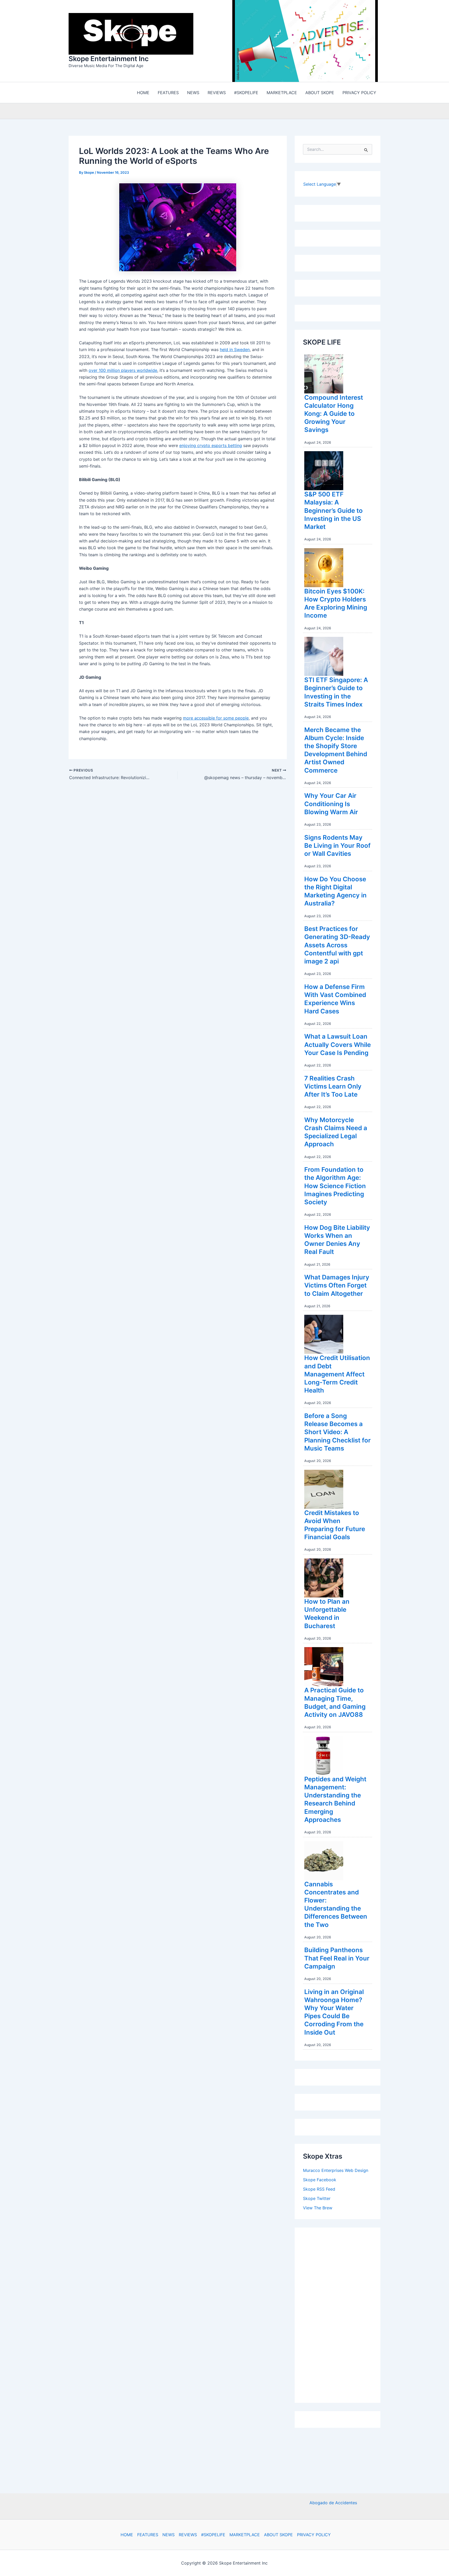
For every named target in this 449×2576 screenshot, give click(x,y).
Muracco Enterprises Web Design (336, 2172)
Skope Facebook (320, 2181)
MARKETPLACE (245, 2535)
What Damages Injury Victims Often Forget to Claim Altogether (337, 1287)
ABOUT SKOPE (278, 2535)
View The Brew (318, 2209)
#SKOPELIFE (213, 2535)
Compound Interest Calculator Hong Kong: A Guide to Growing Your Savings (334, 415)
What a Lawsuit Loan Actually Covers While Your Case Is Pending (338, 1046)
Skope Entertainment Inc (109, 59)
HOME (127, 2535)
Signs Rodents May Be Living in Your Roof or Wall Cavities (337, 847)
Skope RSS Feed (319, 2190)
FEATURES (148, 2535)
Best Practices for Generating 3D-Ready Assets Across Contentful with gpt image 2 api (337, 946)
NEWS (169, 2535)
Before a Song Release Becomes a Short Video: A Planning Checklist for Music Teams (338, 1433)
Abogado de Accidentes (333, 2503)
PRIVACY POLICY (314, 2535)
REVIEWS (188, 2535)
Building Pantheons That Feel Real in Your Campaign (337, 1959)
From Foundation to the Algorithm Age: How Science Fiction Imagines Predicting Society (335, 1187)
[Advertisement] (342, 2315)
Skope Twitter (317, 2200)
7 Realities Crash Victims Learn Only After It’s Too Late (333, 1088)
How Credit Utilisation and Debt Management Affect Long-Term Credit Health (337, 1375)
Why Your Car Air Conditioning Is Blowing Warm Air (331, 805)
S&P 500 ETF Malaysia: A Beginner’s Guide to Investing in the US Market (334, 512)
